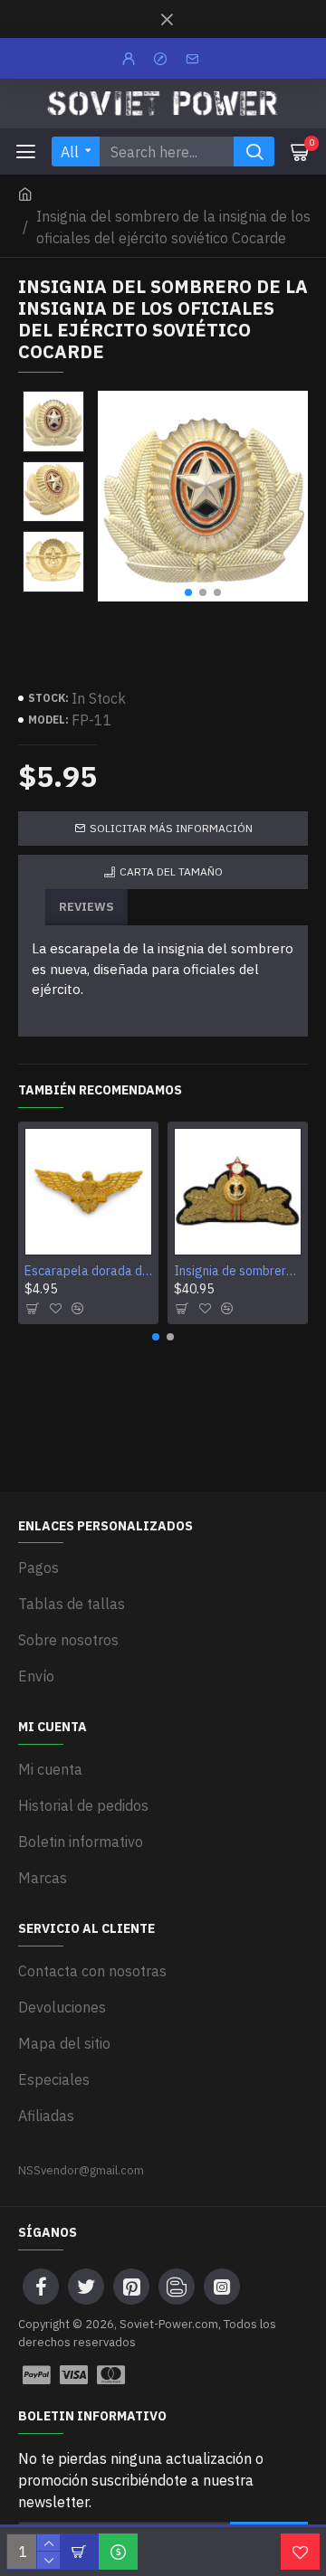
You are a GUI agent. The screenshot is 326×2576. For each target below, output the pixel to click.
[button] (188, 592)
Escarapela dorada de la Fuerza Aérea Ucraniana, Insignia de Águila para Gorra (88, 1271)
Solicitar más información (171, 828)
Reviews (86, 907)
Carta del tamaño (171, 871)
